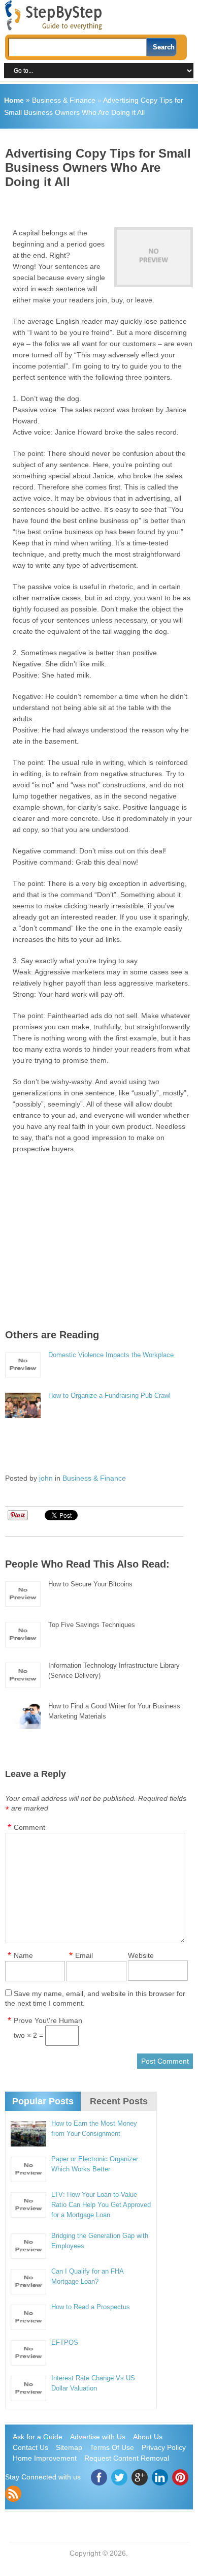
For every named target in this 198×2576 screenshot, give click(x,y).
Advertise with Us (98, 2437)
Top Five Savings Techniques (92, 1625)
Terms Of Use (112, 2447)
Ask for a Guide (38, 2437)
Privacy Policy (164, 2447)
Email (84, 1955)
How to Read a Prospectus (91, 2307)
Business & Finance (64, 100)
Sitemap (69, 2447)
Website (141, 1955)
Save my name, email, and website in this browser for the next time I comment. (95, 1998)
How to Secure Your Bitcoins (90, 1584)
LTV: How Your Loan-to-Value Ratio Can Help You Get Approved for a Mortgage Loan (101, 2205)
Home (14, 100)
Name (23, 1955)
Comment (29, 1827)
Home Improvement (45, 2458)
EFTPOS (65, 2342)
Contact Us (30, 2447)
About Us (148, 2437)
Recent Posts (119, 2101)
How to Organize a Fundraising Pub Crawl (109, 1396)
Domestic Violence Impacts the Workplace (111, 1355)
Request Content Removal (127, 2458)
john (46, 1478)
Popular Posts (43, 2101)
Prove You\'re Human (48, 2020)
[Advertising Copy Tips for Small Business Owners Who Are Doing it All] (153, 257)
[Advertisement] (102, 204)
